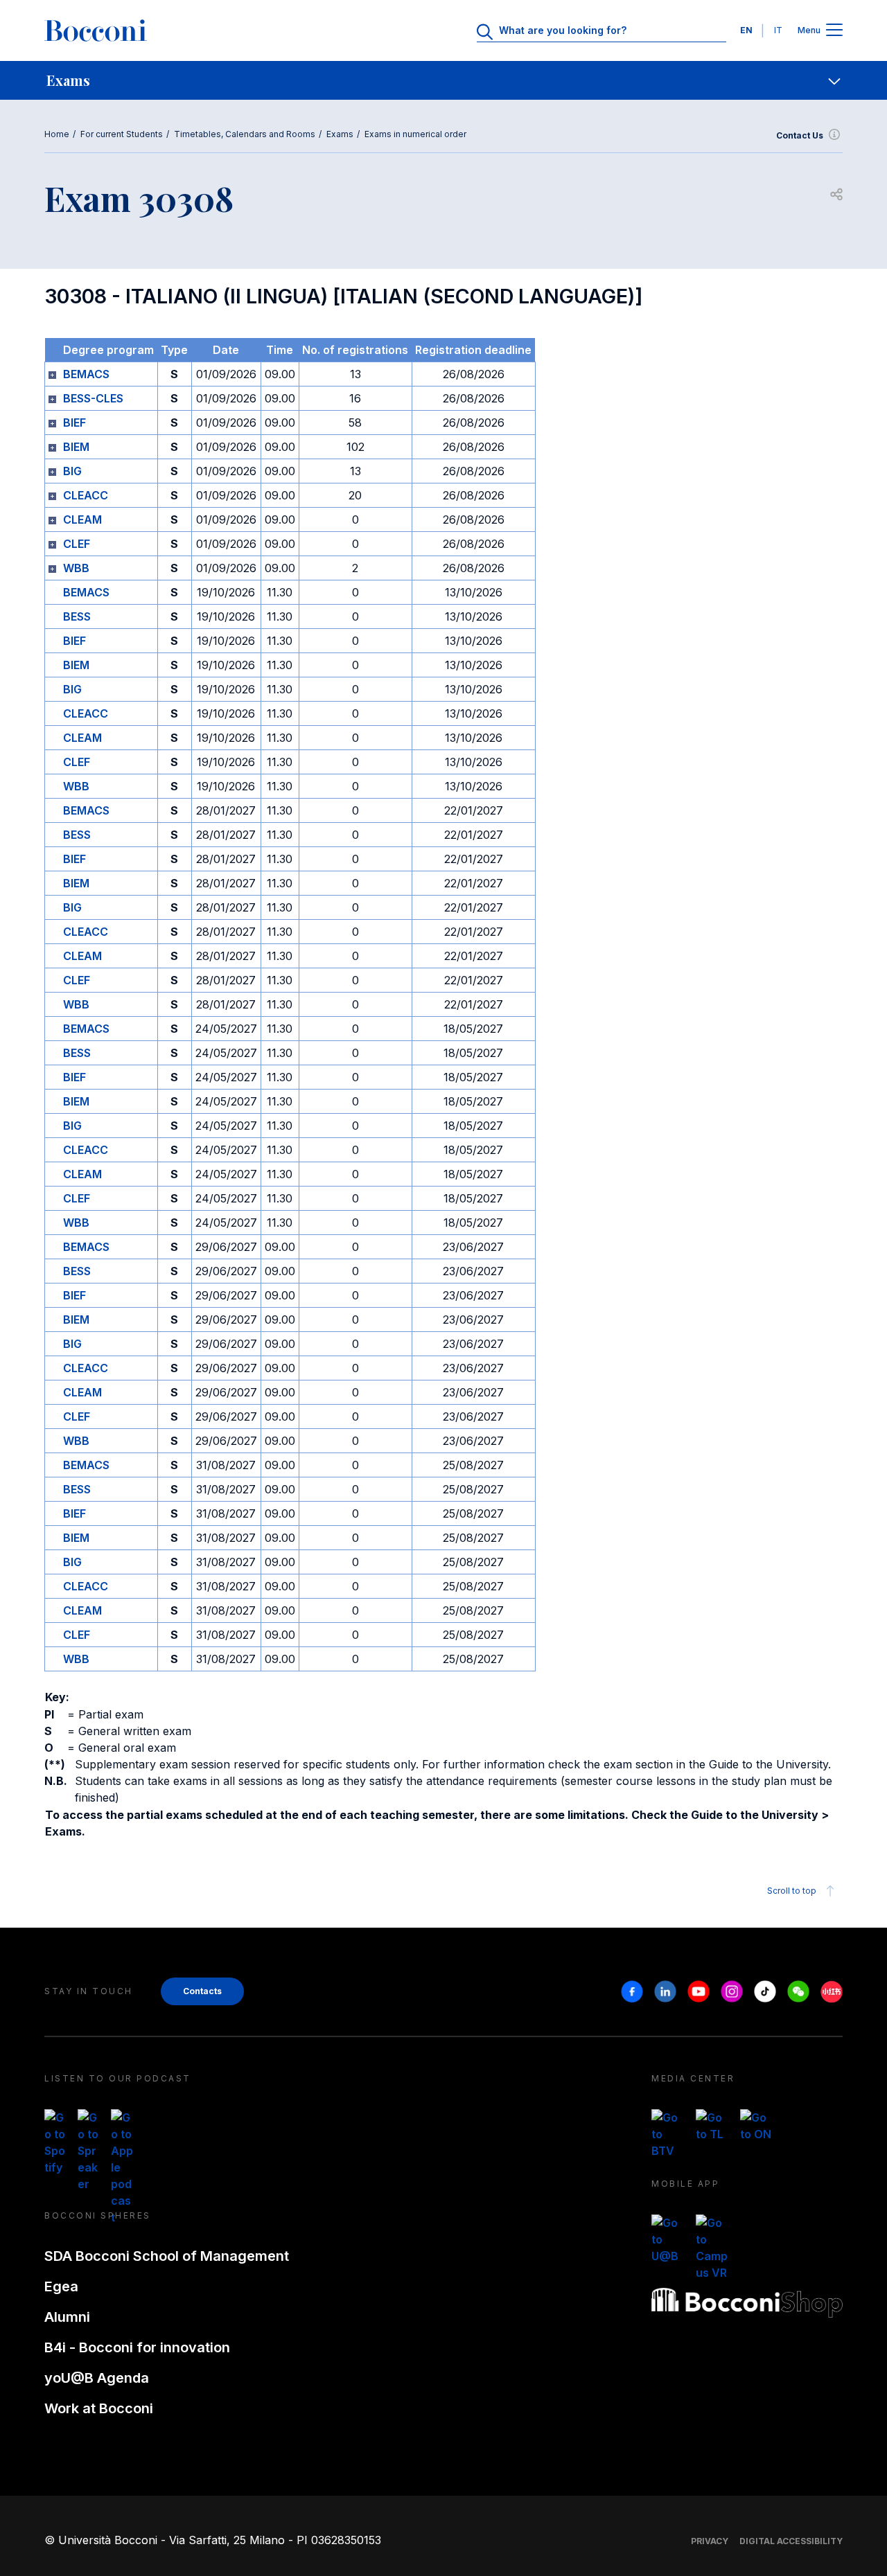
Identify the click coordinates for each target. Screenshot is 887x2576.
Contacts (202, 1991)
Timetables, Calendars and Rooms (245, 134)
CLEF (77, 544)
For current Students (122, 134)
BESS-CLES (93, 398)
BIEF (74, 423)
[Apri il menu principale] (834, 31)
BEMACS (86, 374)
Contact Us (800, 135)
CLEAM (82, 519)
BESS (77, 616)
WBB (76, 568)
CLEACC (86, 495)
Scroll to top (792, 1891)
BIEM (76, 447)
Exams (340, 134)
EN (746, 30)
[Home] (96, 30)
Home (57, 134)
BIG (72, 471)
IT (778, 30)
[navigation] (443, 80)
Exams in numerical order (415, 134)
